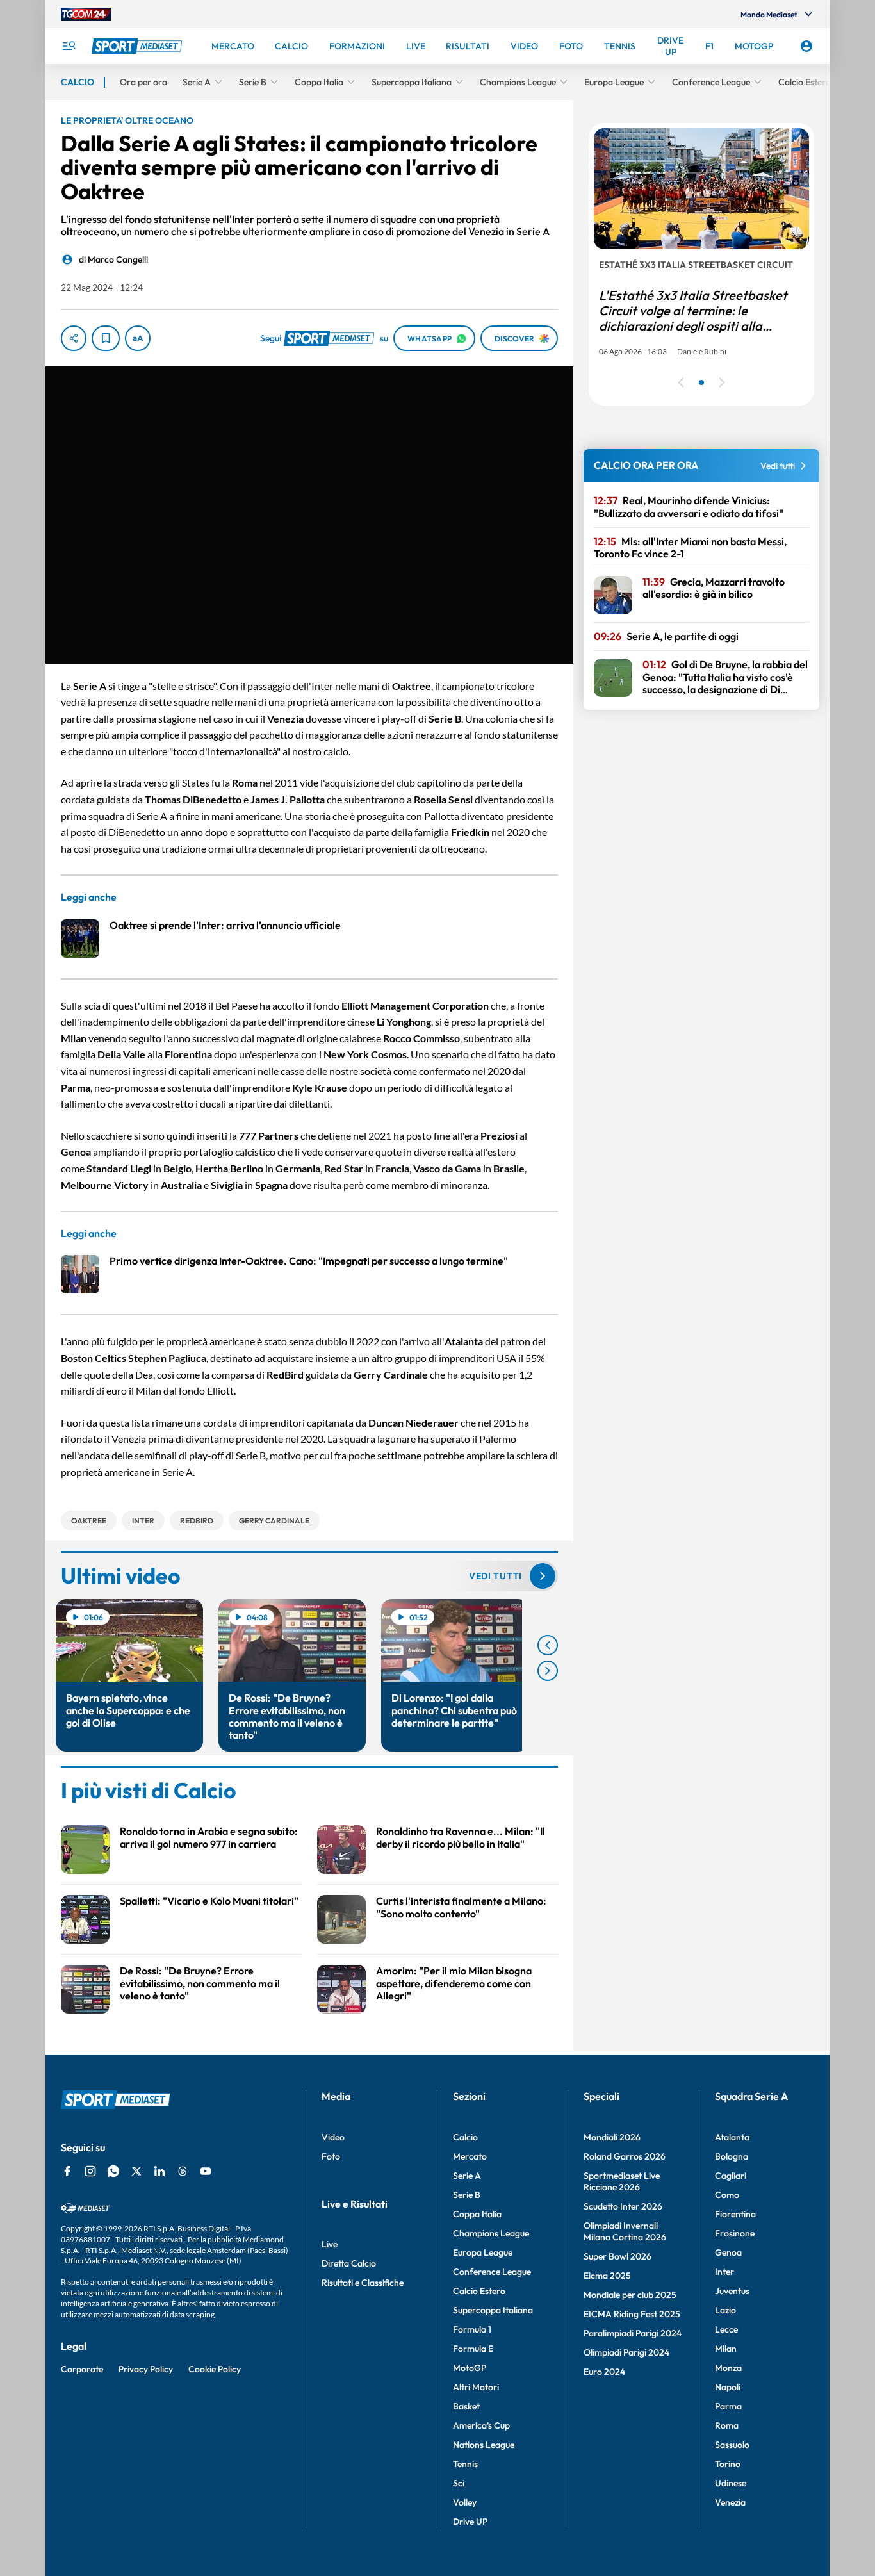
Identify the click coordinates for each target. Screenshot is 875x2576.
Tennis (465, 2464)
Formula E (473, 2349)
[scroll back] (548, 1645)
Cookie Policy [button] (215, 2369)
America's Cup (481, 2425)
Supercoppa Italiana (493, 2310)
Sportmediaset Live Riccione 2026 (622, 2181)
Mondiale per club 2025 (630, 2295)
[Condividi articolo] (74, 338)
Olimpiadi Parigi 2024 (626, 2352)
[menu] (69, 46)
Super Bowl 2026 (617, 2256)
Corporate (82, 2369)
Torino (728, 2464)
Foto (331, 2156)
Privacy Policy (146, 2369)
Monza (728, 2368)
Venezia (730, 2502)
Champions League (491, 2233)
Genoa (728, 2252)
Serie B (467, 2195)
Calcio (465, 2137)
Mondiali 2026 (612, 2137)
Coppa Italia (477, 2214)
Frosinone (735, 2233)
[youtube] (206, 2171)
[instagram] (90, 2171)
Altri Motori (476, 2387)
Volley (465, 2502)
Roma (727, 2425)
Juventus (732, 2291)
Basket (466, 2406)
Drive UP (470, 2522)
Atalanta (732, 2137)
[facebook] (67, 2171)
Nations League (484, 2445)
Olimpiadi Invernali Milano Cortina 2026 (625, 2231)
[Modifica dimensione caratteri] (138, 338)
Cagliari (731, 2176)
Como (727, 2195)
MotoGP (470, 2368)
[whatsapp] (113, 2171)
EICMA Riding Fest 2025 (632, 2314)
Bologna (732, 2156)
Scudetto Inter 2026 (623, 2206)
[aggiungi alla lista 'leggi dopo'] (106, 338)
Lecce (726, 2329)
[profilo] (806, 46)
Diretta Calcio (349, 2263)
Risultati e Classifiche (363, 2283)
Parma (728, 2406)
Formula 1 (472, 2329)
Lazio (725, 2310)
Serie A (467, 2176)
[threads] (183, 2171)
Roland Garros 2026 (625, 2156)
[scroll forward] (548, 1671)
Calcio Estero (479, 2291)
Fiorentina (735, 2214)
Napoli (728, 2387)
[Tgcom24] (86, 14)
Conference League (492, 2272)
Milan (726, 2349)
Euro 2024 (604, 2372)
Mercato (470, 2156)
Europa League (483, 2252)
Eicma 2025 (607, 2276)
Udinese (731, 2483)
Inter (724, 2272)
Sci (459, 2483)
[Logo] (138, 46)
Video (333, 2137)
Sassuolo (732, 2445)
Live (330, 2244)
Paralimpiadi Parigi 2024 (633, 2333)
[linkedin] (159, 2171)
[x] (136, 2171)
